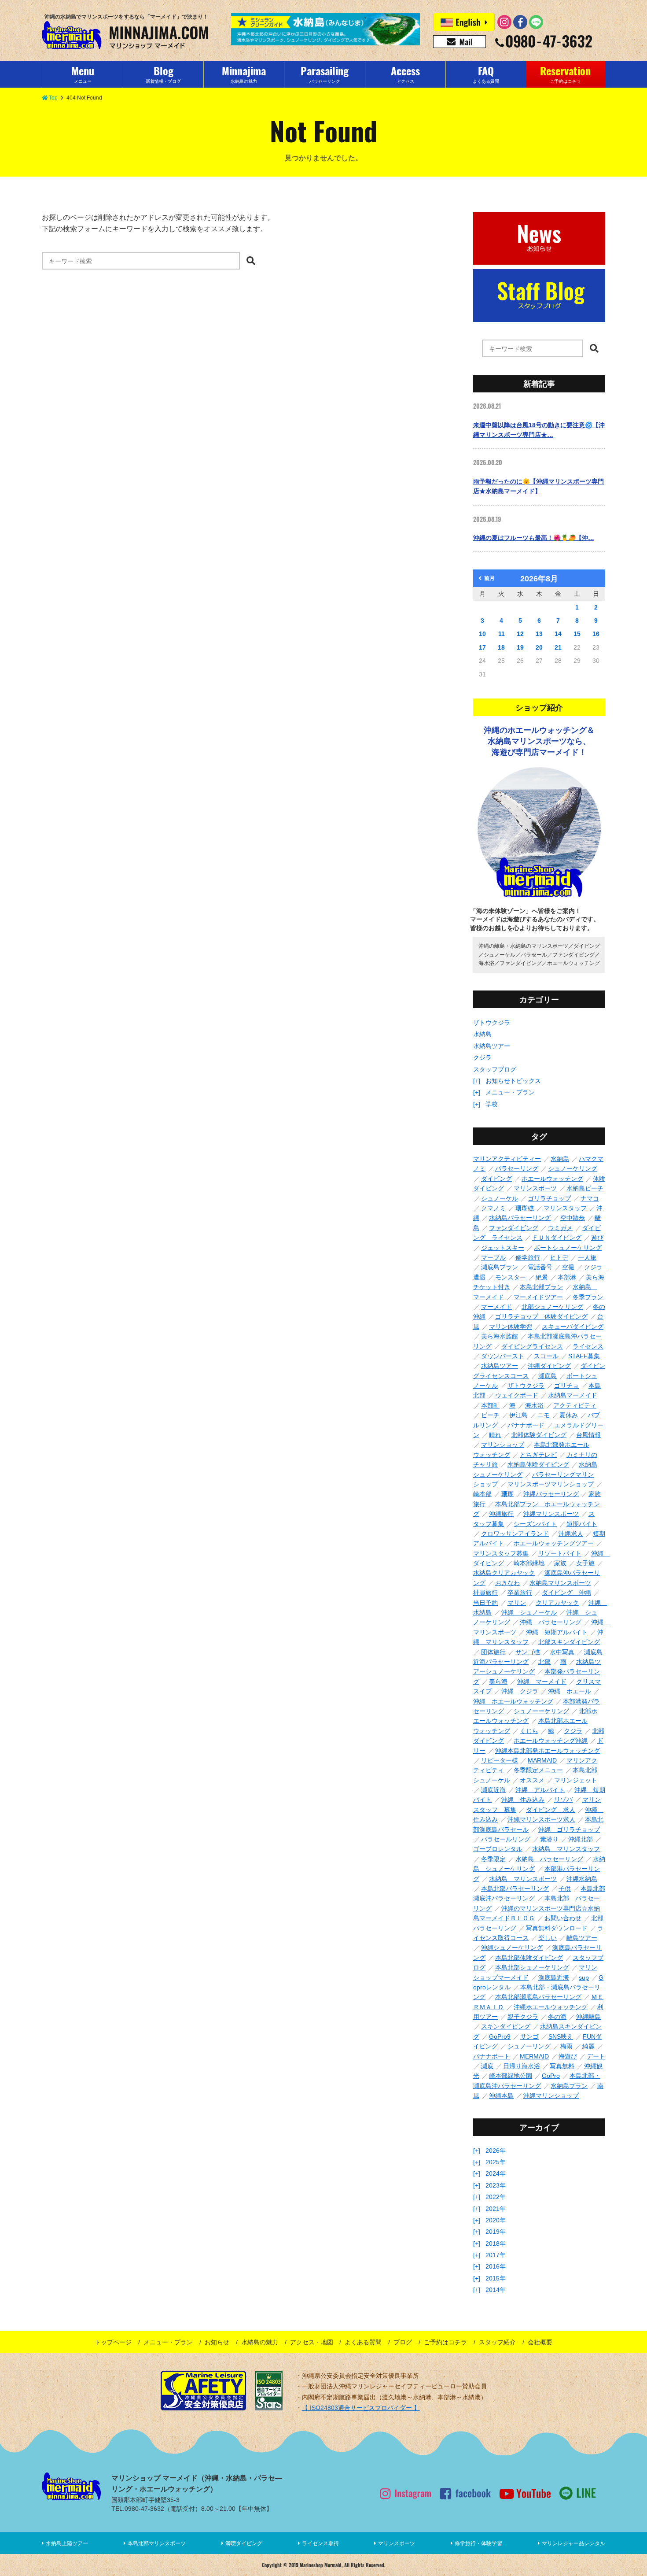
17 (482, 647)
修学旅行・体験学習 (478, 2543)
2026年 (496, 2151)
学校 (492, 1104)
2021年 (496, 2209)
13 (539, 634)
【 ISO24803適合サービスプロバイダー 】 (361, 2408)
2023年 (496, 2185)
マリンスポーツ (397, 2543)
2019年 (496, 2232)
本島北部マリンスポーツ (157, 2543)
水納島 (482, 1034)
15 (577, 634)
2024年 (496, 2173)
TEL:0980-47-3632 (138, 2509)
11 (502, 634)
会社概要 (540, 2342)
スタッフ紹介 (497, 2342)
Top (53, 98)
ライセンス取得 (320, 2543)
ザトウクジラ (492, 1023)
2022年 (496, 2197)
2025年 (496, 2162)
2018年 (496, 2243)
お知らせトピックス (513, 1081)
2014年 (496, 2290)
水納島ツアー (492, 1046)
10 (482, 634)
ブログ (403, 2342)
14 (558, 634)
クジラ (482, 1057)
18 (501, 647)
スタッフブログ (495, 1069)
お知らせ (217, 2342)
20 (539, 647)
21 (558, 647)
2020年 (496, 2220)
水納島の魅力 (260, 2342)
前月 (489, 578)
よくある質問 (363, 2342)
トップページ (113, 2342)
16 (596, 634)
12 (520, 634)
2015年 (496, 2278)
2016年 (496, 2266)
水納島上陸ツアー (67, 2543)
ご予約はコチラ (445, 2342)
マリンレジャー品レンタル (573, 2543)
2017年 (496, 2255)
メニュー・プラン (510, 1092)
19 (520, 647)
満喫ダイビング (244, 2543)
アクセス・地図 (312, 2342)
